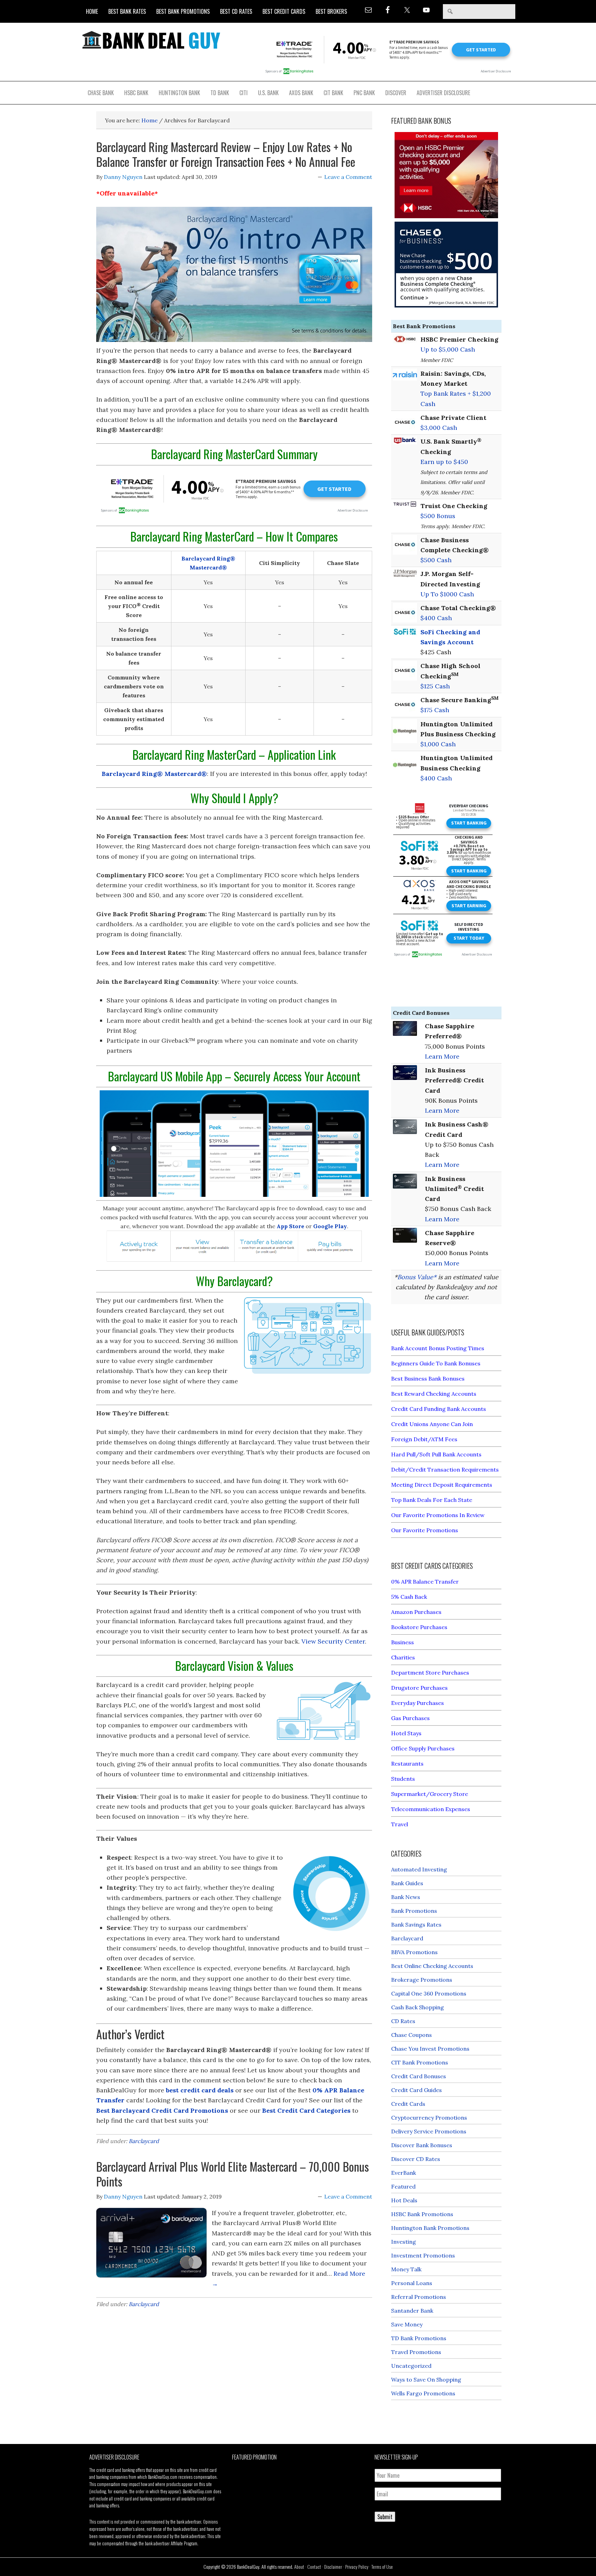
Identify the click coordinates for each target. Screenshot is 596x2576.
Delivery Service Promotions (429, 2131)
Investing (404, 2242)
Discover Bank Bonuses (422, 2145)
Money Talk (406, 2269)
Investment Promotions (423, 2255)
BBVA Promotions (414, 1952)
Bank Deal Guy (151, 40)
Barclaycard (144, 2141)
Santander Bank (412, 2311)
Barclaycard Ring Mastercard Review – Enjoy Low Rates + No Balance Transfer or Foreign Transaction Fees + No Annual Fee (226, 154)
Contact (314, 2567)
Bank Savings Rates (416, 1925)
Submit (385, 2517)
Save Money (407, 2324)
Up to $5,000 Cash (448, 349)
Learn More (442, 1056)
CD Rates (403, 2021)
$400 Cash (436, 618)
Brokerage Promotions (422, 1980)
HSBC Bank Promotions (422, 2214)
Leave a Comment (348, 177)
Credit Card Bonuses (419, 2076)
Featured (403, 2186)
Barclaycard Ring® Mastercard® (154, 774)
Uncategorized (411, 2366)
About (299, 2567)
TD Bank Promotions (419, 2338)
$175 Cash (435, 710)
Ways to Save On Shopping (426, 2380)
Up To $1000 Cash (447, 594)
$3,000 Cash (439, 428)
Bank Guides (407, 1883)
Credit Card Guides (416, 2090)
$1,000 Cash (438, 744)
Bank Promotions (414, 1911)
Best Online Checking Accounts (432, 1966)
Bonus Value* (417, 1277)
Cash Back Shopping (418, 2007)
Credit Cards (408, 2104)
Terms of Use (382, 2567)
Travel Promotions (416, 2352)
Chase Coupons (411, 2035)
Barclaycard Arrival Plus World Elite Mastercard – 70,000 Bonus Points (233, 2174)
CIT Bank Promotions (420, 2062)
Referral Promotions (419, 2297)
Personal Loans (412, 2283)
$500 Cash (436, 560)
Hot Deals (404, 2200)
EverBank (404, 2173)
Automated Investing (419, 1869)
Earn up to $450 (444, 462)
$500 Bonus (438, 516)
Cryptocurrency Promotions (429, 2118)
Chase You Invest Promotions (430, 2049)
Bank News (406, 1897)
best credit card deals (200, 2090)
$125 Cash (435, 686)
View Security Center (333, 1641)
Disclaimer (333, 2567)
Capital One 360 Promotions (429, 1993)
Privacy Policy (357, 2567)
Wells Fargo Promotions (423, 2393)
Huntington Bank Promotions (430, 2228)
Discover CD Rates (416, 2159)
